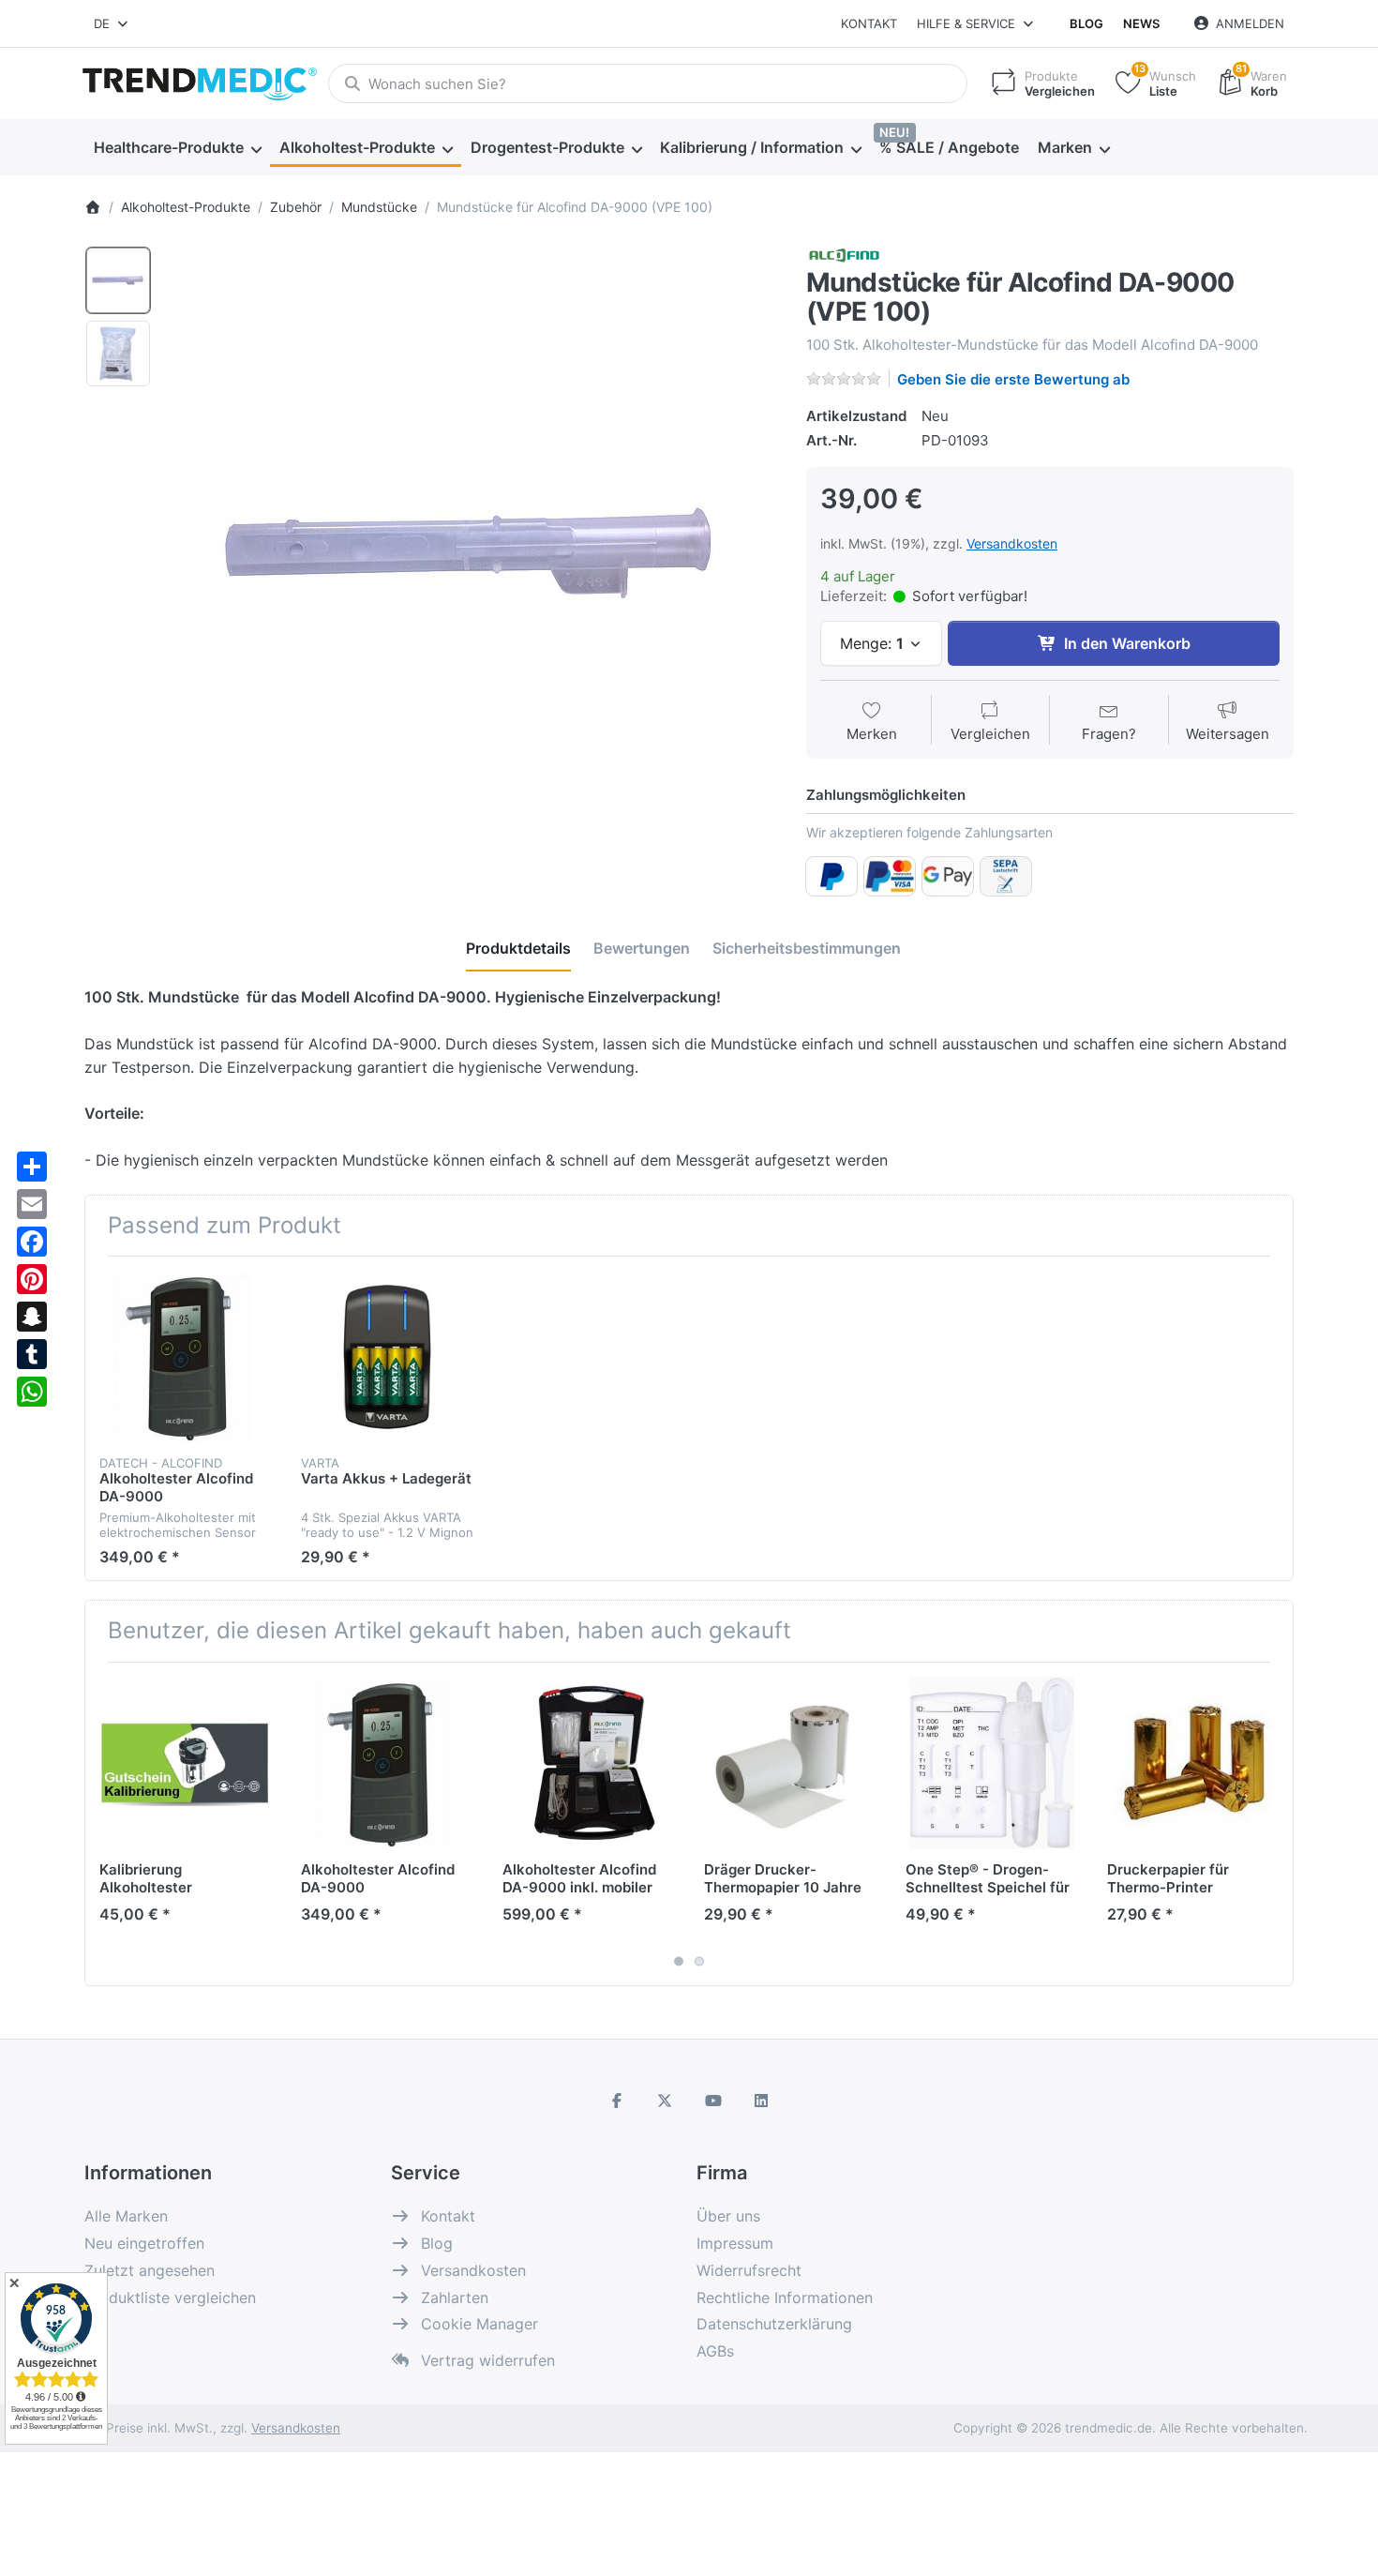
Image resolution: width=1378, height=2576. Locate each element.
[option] (118, 280)
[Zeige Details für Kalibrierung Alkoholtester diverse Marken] (186, 1763)
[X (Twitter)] (665, 2101)
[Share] (32, 1167)
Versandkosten (1012, 543)
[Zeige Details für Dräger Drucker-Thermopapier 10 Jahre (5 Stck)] (790, 1763)
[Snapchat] (32, 1317)
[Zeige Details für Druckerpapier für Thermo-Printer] (1193, 1763)
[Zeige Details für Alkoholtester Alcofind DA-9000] (186, 1357)
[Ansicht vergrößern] (472, 550)
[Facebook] (32, 1242)
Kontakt (869, 23)
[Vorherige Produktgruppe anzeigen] (106, 1824)
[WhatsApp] (32, 1392)
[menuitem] (177, 148)
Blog (1086, 23)
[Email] (32, 1204)
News (1141, 23)
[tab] (518, 949)
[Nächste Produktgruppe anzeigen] (1272, 1824)
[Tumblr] (32, 1354)
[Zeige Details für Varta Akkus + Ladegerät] (387, 1357)
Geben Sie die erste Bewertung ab (1013, 379)
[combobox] (112, 23)
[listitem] (472, 550)
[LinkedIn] (762, 2101)
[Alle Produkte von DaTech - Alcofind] (844, 255)
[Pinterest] (32, 1279)
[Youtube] (713, 2101)
